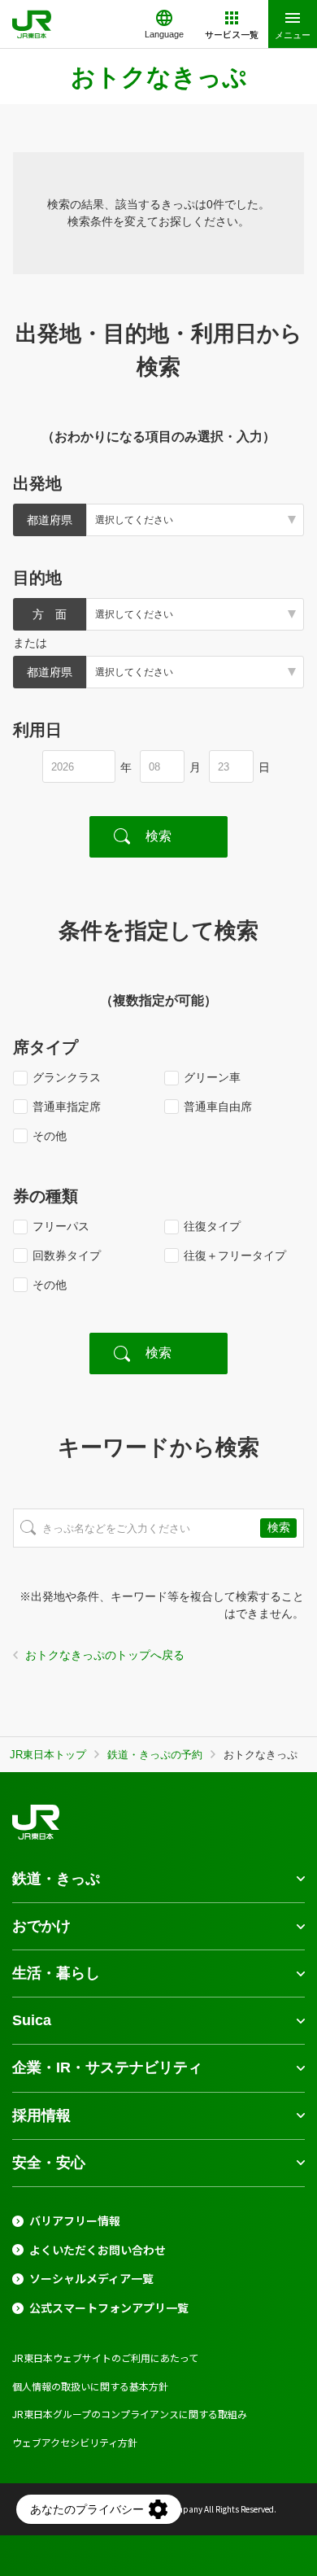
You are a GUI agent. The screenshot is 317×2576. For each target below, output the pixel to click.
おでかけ (41, 1926)
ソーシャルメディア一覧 (91, 2279)
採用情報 (41, 2115)
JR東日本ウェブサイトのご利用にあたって (105, 2358)
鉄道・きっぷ (56, 1879)
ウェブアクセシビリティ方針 (75, 2442)
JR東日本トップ (48, 1755)
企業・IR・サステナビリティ (107, 2067)
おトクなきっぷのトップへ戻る (105, 1655)
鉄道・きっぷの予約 (155, 1755)
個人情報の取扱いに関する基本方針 (90, 2386)
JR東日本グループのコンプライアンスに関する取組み (130, 2414)
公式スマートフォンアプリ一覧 (109, 2308)
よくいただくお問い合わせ (98, 2250)
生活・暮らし (56, 1973)
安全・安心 (49, 2163)
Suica (32, 2020)
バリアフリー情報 (75, 2221)
